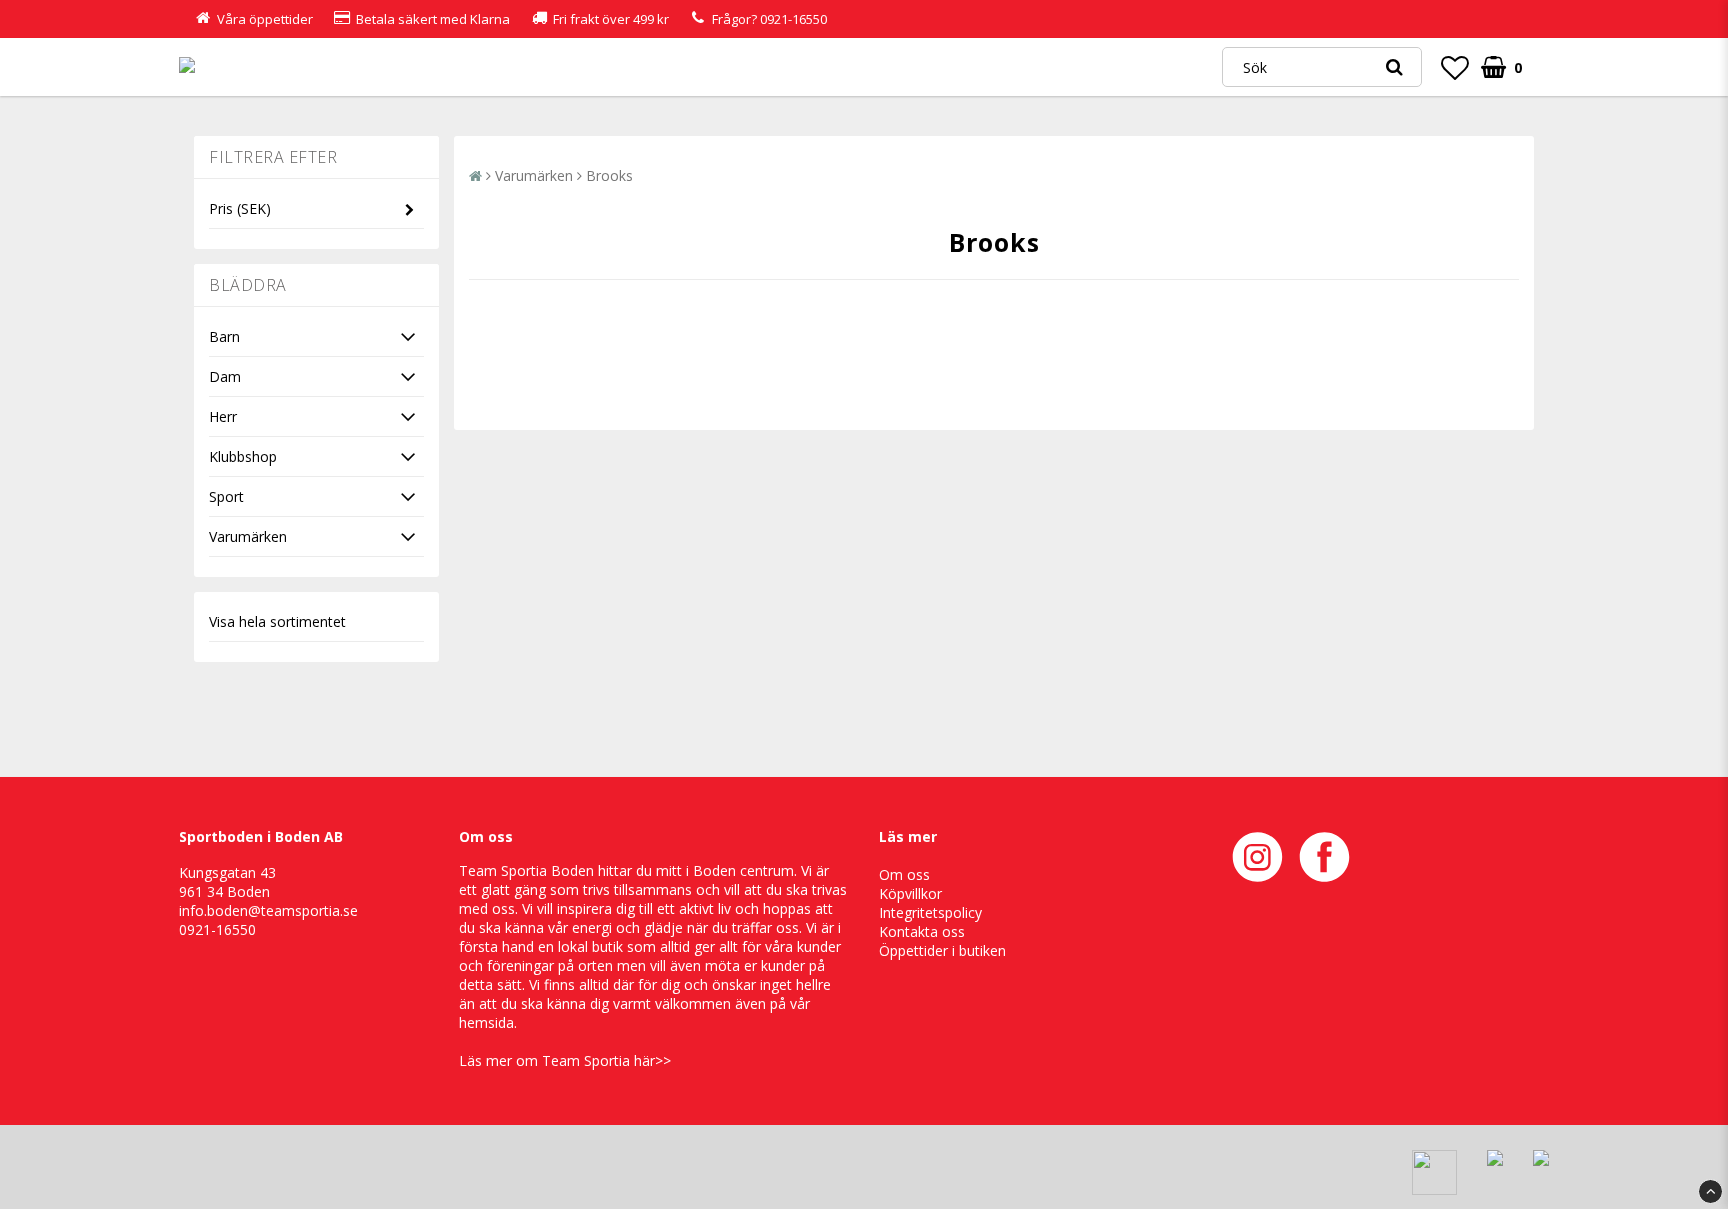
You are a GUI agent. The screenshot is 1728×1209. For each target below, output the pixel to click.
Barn (224, 336)
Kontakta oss (922, 931)
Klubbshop (243, 456)
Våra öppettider (265, 19)
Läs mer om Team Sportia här (557, 1060)
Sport (226, 496)
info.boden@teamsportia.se (268, 910)
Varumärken (248, 536)
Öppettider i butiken (942, 950)
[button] (1455, 67)
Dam (225, 376)
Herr (223, 416)
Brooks (609, 175)
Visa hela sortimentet (277, 621)
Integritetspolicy (930, 912)
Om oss (904, 874)
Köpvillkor (910, 893)
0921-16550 (793, 19)
